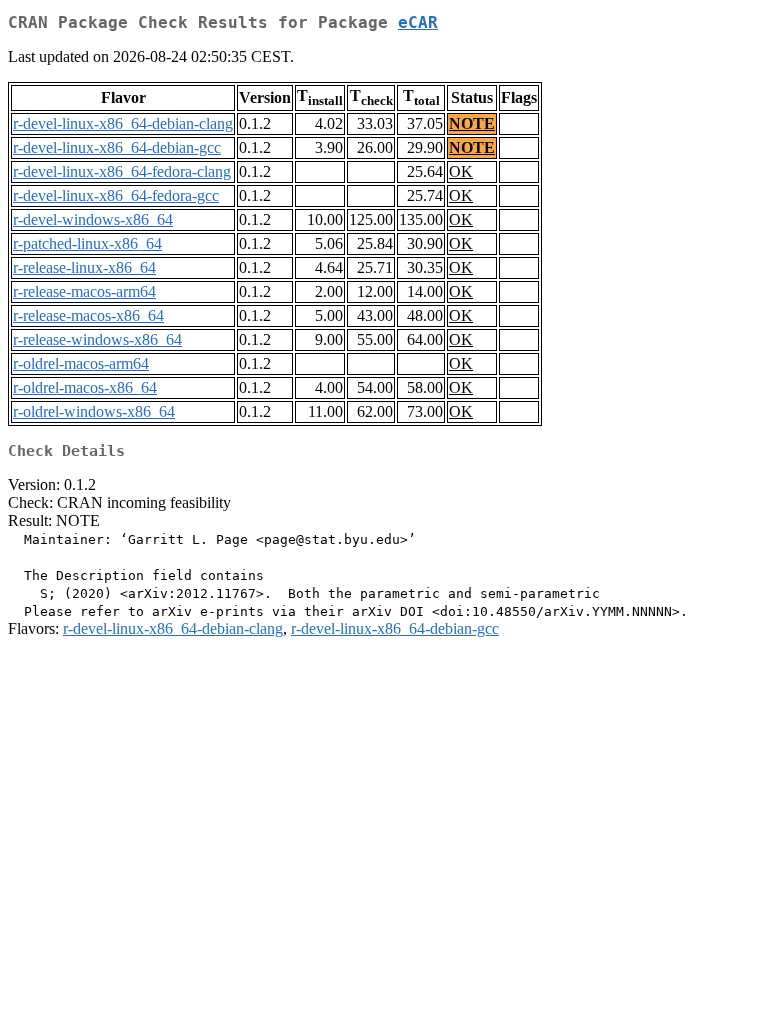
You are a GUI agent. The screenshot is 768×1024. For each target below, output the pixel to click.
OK (461, 171)
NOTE (472, 123)
